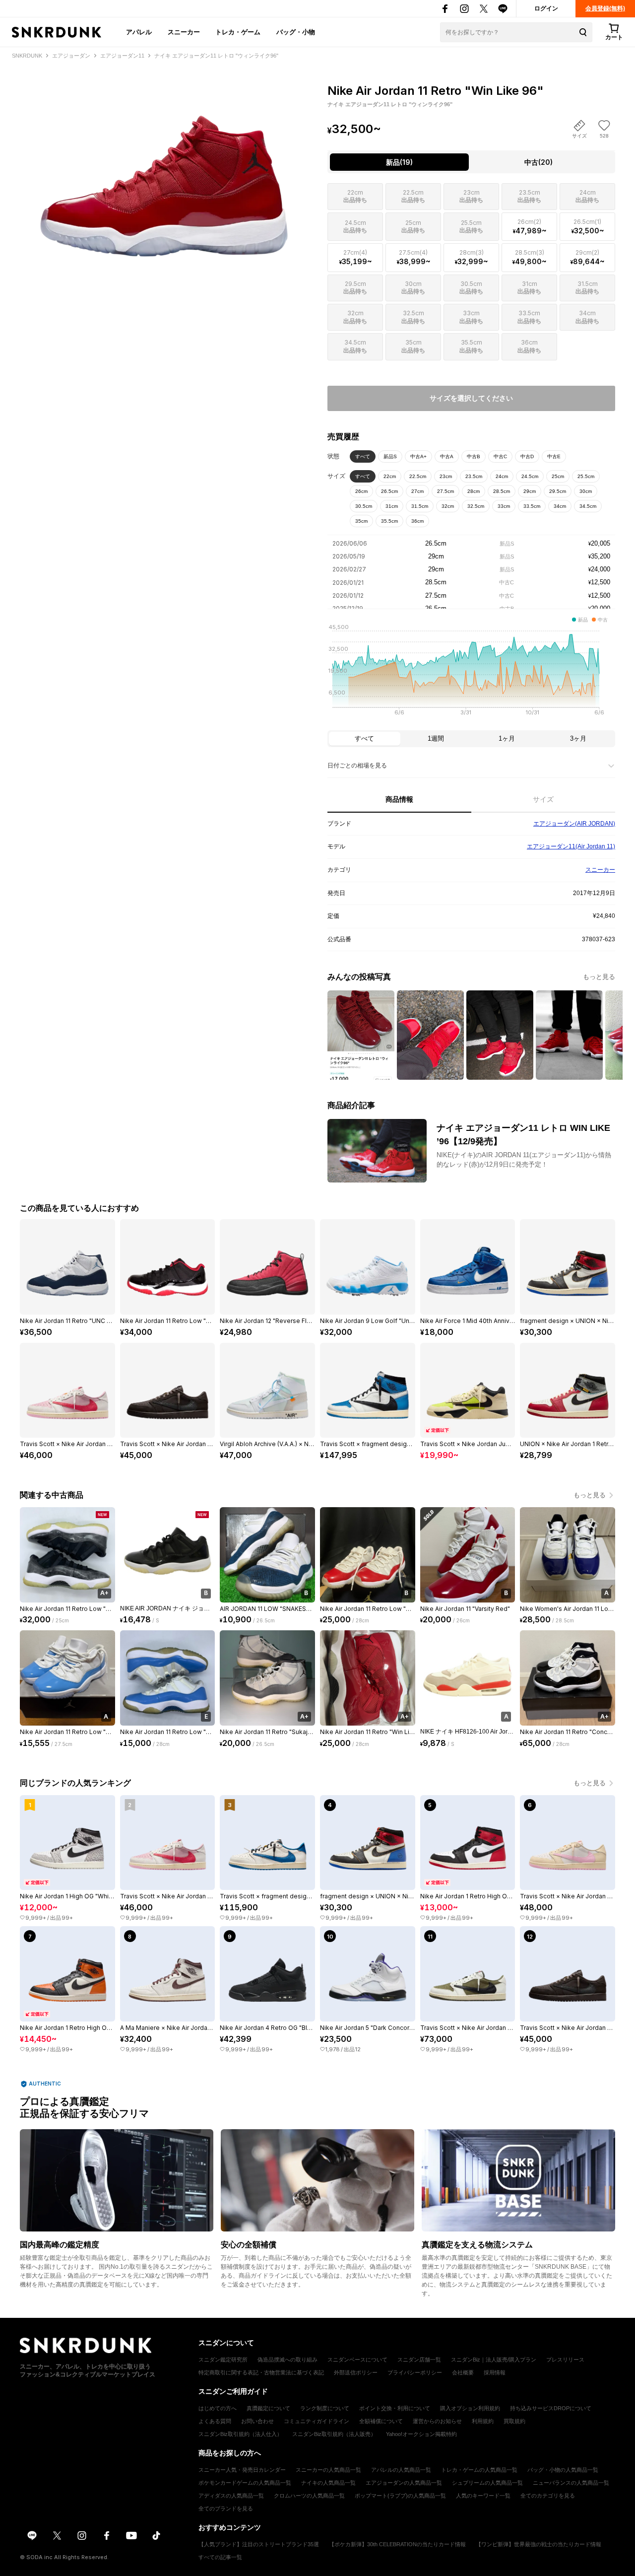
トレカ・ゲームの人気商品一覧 (479, 2470)
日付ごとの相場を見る (357, 766)
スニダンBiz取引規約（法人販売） (334, 2434)
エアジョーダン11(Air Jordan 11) (571, 846)
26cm (361, 491)
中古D (527, 456)
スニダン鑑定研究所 (223, 2360)
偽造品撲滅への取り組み (287, 2360)
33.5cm (532, 506)
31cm (392, 506)
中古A (447, 456)
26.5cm (389, 491)
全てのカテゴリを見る (548, 2496)
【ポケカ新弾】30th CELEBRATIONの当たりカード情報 (397, 2544)
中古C (500, 456)
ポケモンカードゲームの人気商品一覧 (245, 2483)
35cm (361, 521)
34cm (560, 506)
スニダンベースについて (357, 2360)
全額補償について (381, 2421)
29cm (530, 491)
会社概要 (463, 2372)
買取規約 (514, 2421)
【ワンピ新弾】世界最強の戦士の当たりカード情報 (539, 2544)
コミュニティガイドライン (317, 2421)
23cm (446, 476)
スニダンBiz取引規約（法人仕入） (240, 2434)
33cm (504, 506)
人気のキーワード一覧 (483, 2496)
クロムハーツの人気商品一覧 (309, 2496)
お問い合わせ (257, 2421)
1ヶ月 (507, 738)
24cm (502, 476)
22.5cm (418, 476)
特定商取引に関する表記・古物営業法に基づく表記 (261, 2372)
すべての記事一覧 (220, 2557)
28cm (474, 491)
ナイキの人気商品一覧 (328, 2483)
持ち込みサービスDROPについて (551, 2408)
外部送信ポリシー (356, 2372)
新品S (390, 456)
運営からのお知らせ (437, 2421)
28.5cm (502, 491)
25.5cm (586, 476)
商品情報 (399, 799)
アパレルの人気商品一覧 (401, 2470)
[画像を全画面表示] (164, 169)
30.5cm (364, 506)
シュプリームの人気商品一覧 (487, 2483)
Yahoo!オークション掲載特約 (421, 2434)
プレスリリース (565, 2360)
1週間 (436, 738)
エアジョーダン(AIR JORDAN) (574, 824)
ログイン (546, 8)
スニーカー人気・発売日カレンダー (242, 2470)
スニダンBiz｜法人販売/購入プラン (494, 2360)
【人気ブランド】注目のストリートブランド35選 (259, 2544)
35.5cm (389, 521)
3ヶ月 (578, 738)
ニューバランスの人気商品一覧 (571, 2483)
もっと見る (599, 977)
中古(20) (539, 162)
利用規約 (483, 2421)
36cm (417, 521)
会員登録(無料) (605, 8)
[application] (471, 673)
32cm (448, 506)
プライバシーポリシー (415, 2372)
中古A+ (418, 456)
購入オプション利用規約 (470, 2408)
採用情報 (495, 2372)
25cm (558, 476)
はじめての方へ (218, 2408)
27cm (417, 491)
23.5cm (474, 476)
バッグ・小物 (296, 32)
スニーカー (184, 32)
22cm (390, 476)
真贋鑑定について (268, 2408)
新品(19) (399, 162)
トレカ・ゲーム (238, 32)
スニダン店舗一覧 (419, 2360)
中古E (554, 456)
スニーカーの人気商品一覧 (328, 2470)
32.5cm (476, 506)
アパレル (139, 32)
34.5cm (588, 506)
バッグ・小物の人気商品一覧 (563, 2470)
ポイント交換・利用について (395, 2408)
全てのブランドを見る (226, 2508)
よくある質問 (215, 2421)
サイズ (543, 799)
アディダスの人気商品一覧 (231, 2496)
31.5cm (420, 506)
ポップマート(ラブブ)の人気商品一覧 (400, 2496)
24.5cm (530, 476)
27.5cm (445, 491)
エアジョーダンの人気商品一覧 (404, 2483)
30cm (586, 491)
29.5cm (558, 491)
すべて (363, 456)
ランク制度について (325, 2408)
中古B (474, 456)
